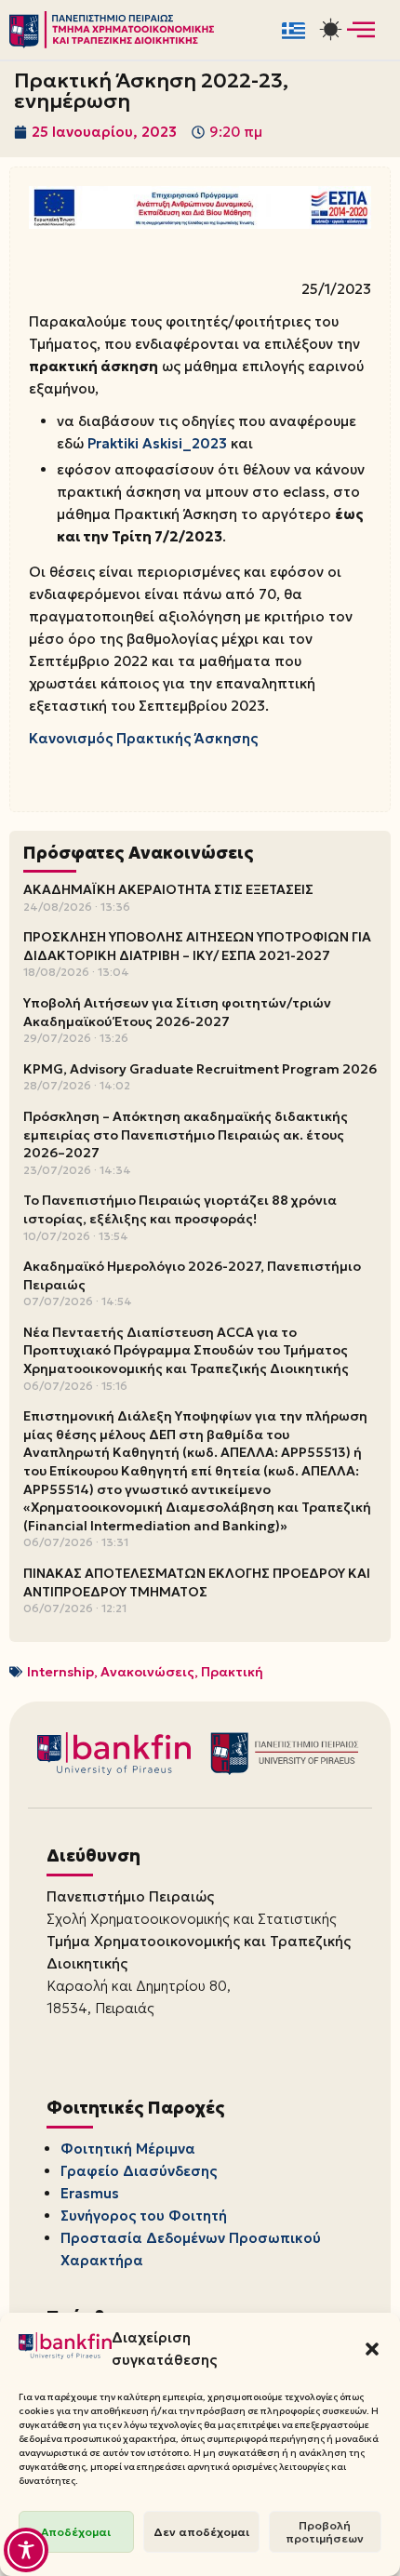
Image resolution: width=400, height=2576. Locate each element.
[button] (372, 2349)
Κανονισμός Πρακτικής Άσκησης (143, 738)
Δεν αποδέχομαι (201, 2532)
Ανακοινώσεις (147, 1672)
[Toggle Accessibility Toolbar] (26, 2550)
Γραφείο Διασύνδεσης (139, 2171)
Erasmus (90, 2193)
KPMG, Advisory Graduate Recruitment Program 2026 (200, 1069)
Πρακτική (232, 1672)
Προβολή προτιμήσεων (325, 2532)
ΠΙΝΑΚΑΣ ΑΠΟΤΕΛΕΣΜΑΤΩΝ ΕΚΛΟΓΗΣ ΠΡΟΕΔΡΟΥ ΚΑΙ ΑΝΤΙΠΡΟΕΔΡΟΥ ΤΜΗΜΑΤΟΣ (197, 1582)
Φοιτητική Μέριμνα (128, 2149)
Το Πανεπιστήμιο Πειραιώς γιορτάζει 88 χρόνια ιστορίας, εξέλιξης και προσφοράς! (180, 1209)
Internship (60, 1672)
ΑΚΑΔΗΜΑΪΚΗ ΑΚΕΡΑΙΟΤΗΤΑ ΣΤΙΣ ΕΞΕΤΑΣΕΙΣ (168, 889)
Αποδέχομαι (76, 2532)
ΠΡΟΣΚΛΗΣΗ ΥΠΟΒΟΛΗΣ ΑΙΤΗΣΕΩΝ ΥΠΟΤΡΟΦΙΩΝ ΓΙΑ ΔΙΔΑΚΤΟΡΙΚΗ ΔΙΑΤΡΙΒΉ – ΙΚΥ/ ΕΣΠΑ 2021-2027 (197, 946)
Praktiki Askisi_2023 (157, 443)
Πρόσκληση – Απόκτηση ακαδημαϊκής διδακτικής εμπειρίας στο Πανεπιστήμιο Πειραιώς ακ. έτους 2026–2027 (186, 1135)
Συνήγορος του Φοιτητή (144, 2216)
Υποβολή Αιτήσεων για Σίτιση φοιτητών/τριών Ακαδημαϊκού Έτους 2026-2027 (177, 1012)
